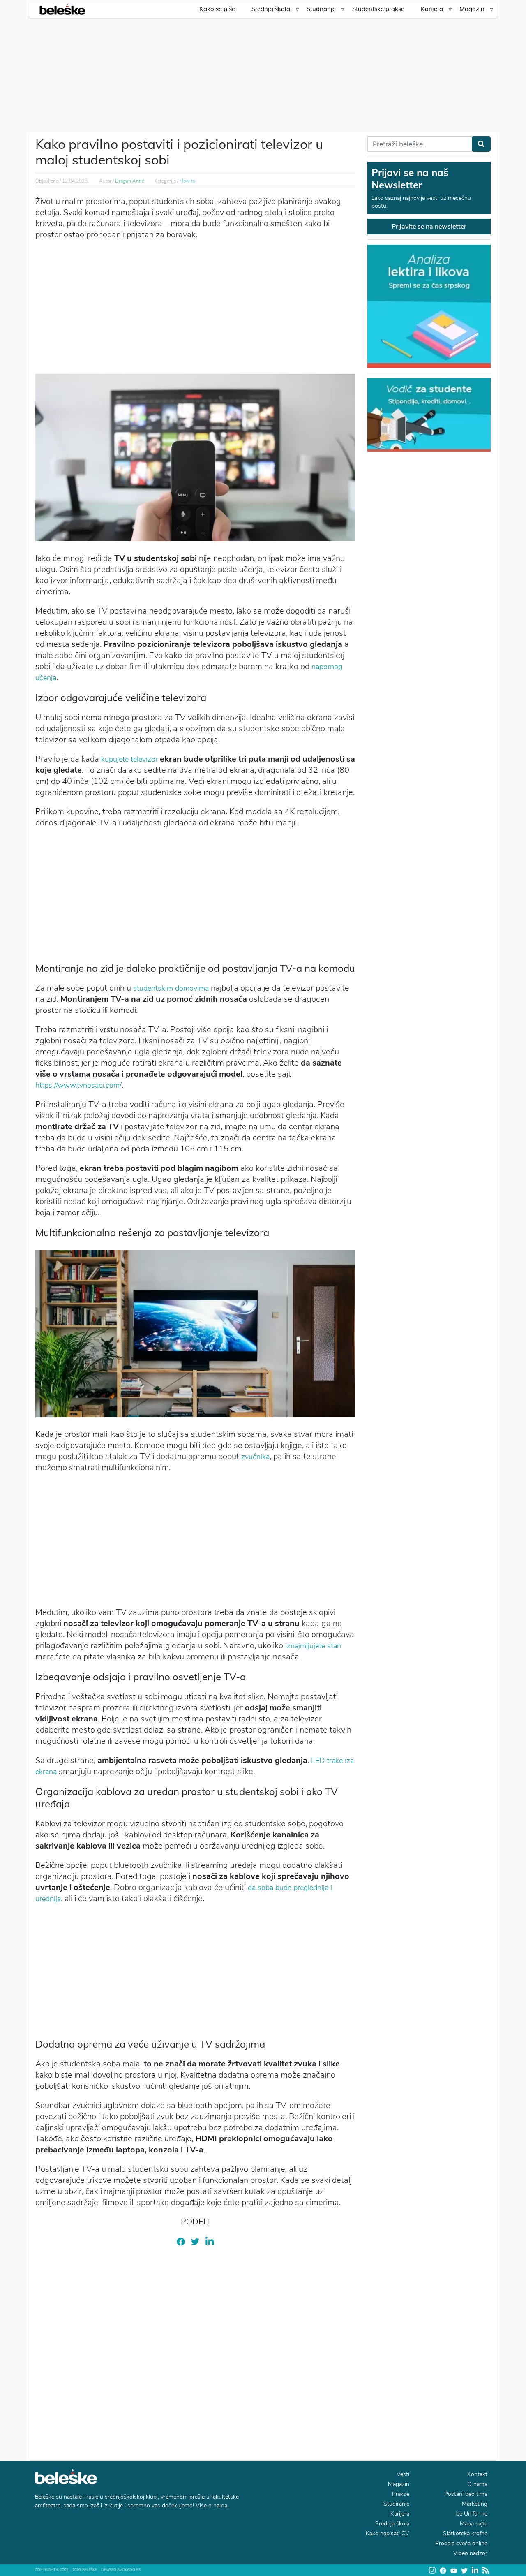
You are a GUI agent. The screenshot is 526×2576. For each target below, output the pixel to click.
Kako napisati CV (388, 2533)
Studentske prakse (378, 9)
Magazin (472, 9)
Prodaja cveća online (461, 2543)
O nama (477, 2484)
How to (187, 181)
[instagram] (432, 2570)
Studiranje (321, 9)
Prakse (401, 2494)
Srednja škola (271, 9)
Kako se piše (217, 9)
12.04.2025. (75, 181)
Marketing (475, 2504)
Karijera (432, 9)
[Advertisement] (263, 70)
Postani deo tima (466, 2494)
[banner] (429, 414)
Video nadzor (470, 2553)
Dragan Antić (130, 181)
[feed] (486, 2570)
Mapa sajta (474, 2524)
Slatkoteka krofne (465, 2533)
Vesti (403, 2474)
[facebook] (181, 2241)
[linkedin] (210, 2241)
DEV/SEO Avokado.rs (121, 2570)
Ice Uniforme (471, 2514)
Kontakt (477, 2474)
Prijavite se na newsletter (429, 227)
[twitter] (195, 2241)
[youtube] (454, 2570)
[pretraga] (481, 144)
